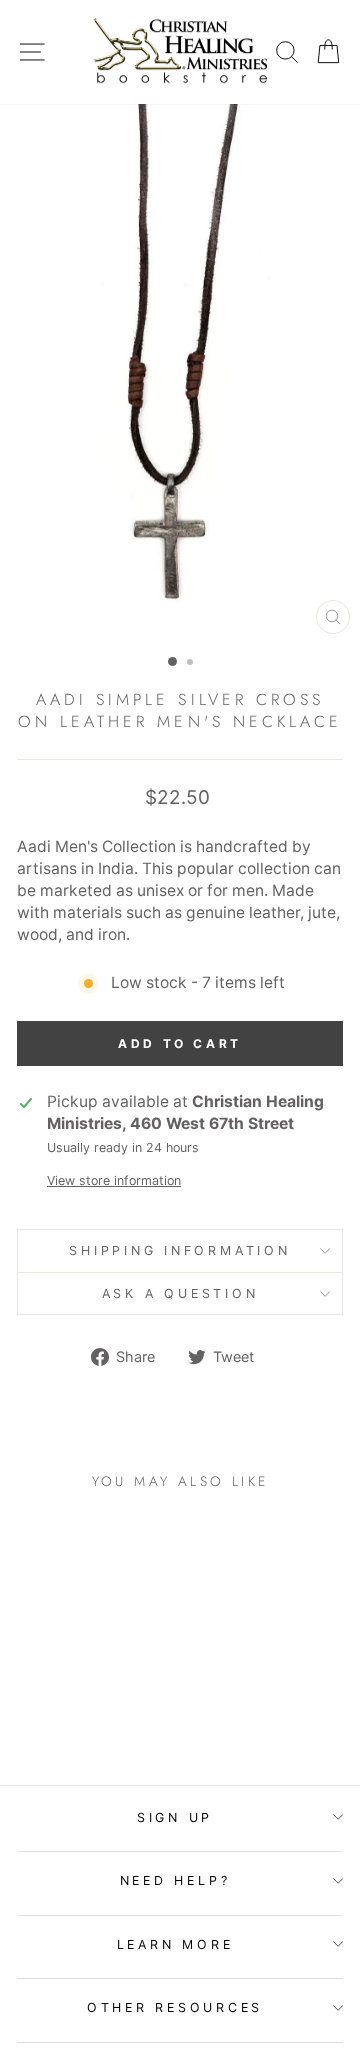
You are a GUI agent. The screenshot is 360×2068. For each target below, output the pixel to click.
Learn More (175, 1944)
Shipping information (179, 1250)
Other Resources (175, 2007)
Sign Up (175, 1817)
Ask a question (180, 1293)
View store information (114, 1180)
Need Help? (175, 1880)
